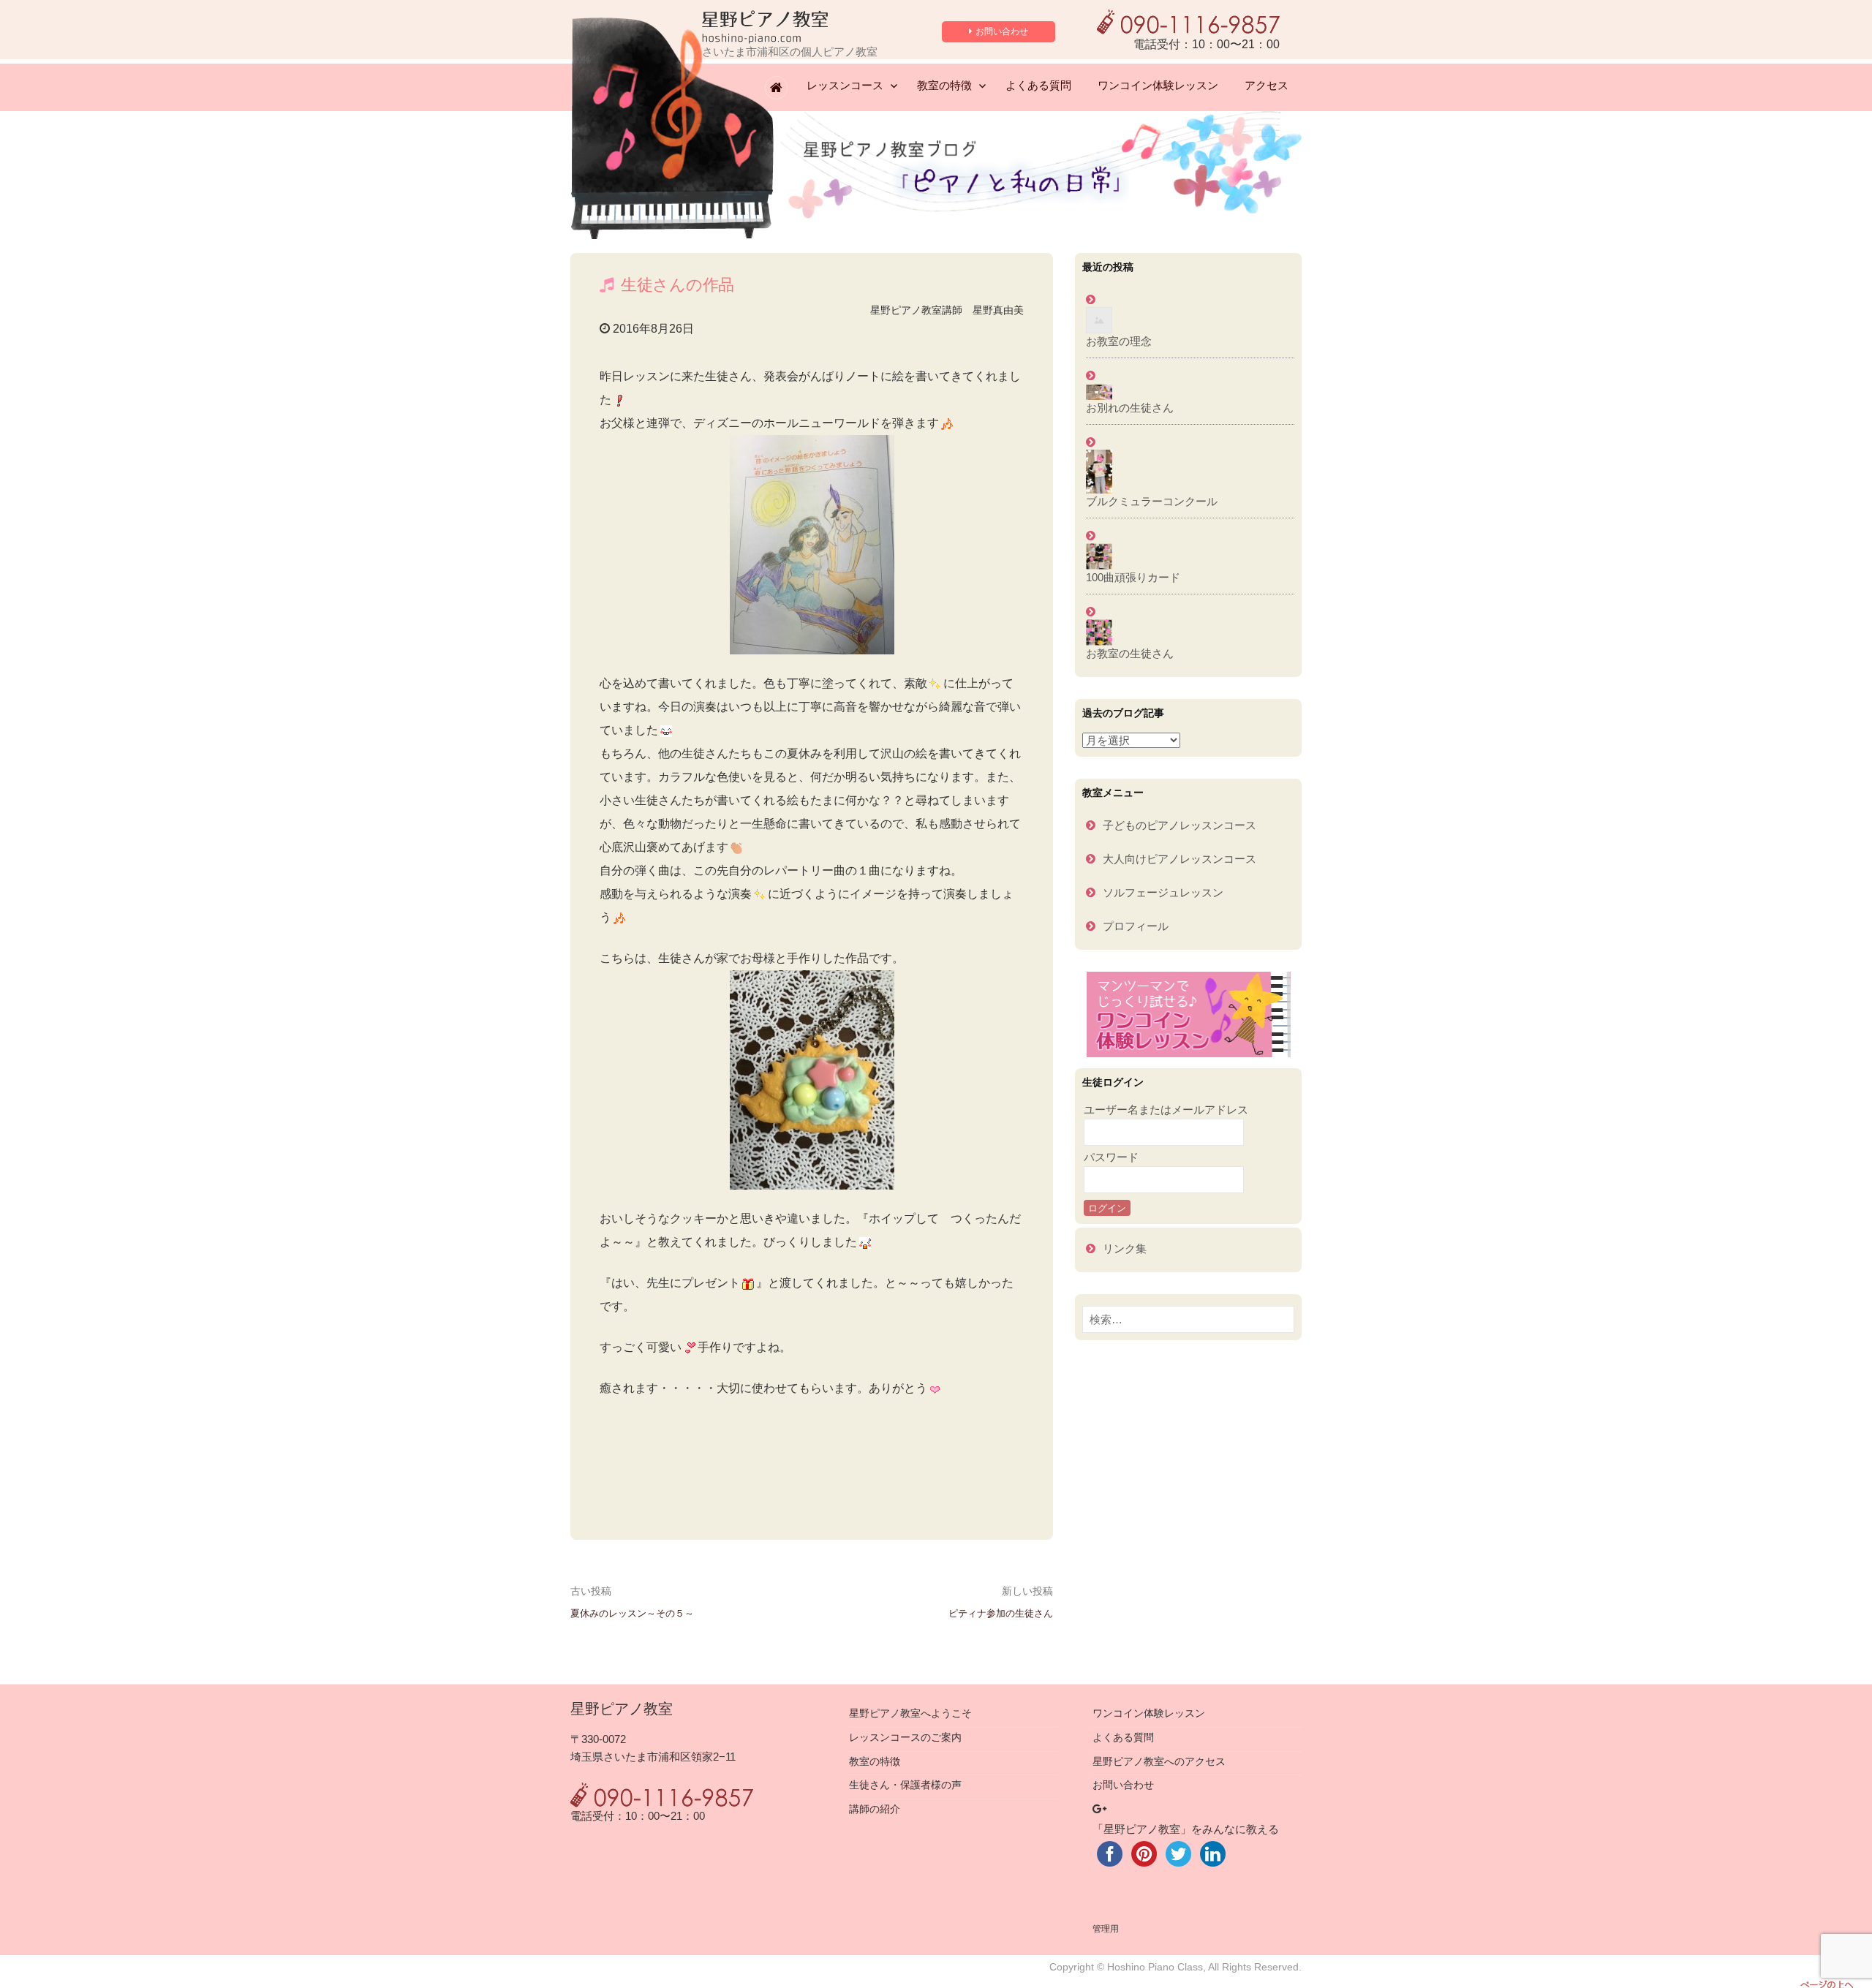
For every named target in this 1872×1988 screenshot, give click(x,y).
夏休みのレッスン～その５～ (632, 1613)
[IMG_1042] (812, 1080)
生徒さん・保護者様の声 (905, 1785)
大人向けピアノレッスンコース (1180, 859)
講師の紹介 (875, 1809)
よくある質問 (1038, 85)
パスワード (1111, 1157)
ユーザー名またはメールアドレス (1166, 1110)
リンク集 (1125, 1248)
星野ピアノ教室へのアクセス (1159, 1762)
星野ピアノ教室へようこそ (910, 1713)
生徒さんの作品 (678, 285)
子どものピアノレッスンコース (1180, 825)
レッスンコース (845, 85)
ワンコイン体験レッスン (1158, 85)
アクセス (1267, 85)
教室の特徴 (944, 85)
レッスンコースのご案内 (905, 1738)
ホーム (779, 89)
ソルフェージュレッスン (1163, 892)
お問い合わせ (1002, 31)
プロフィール (1136, 926)
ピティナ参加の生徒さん (1001, 1613)
